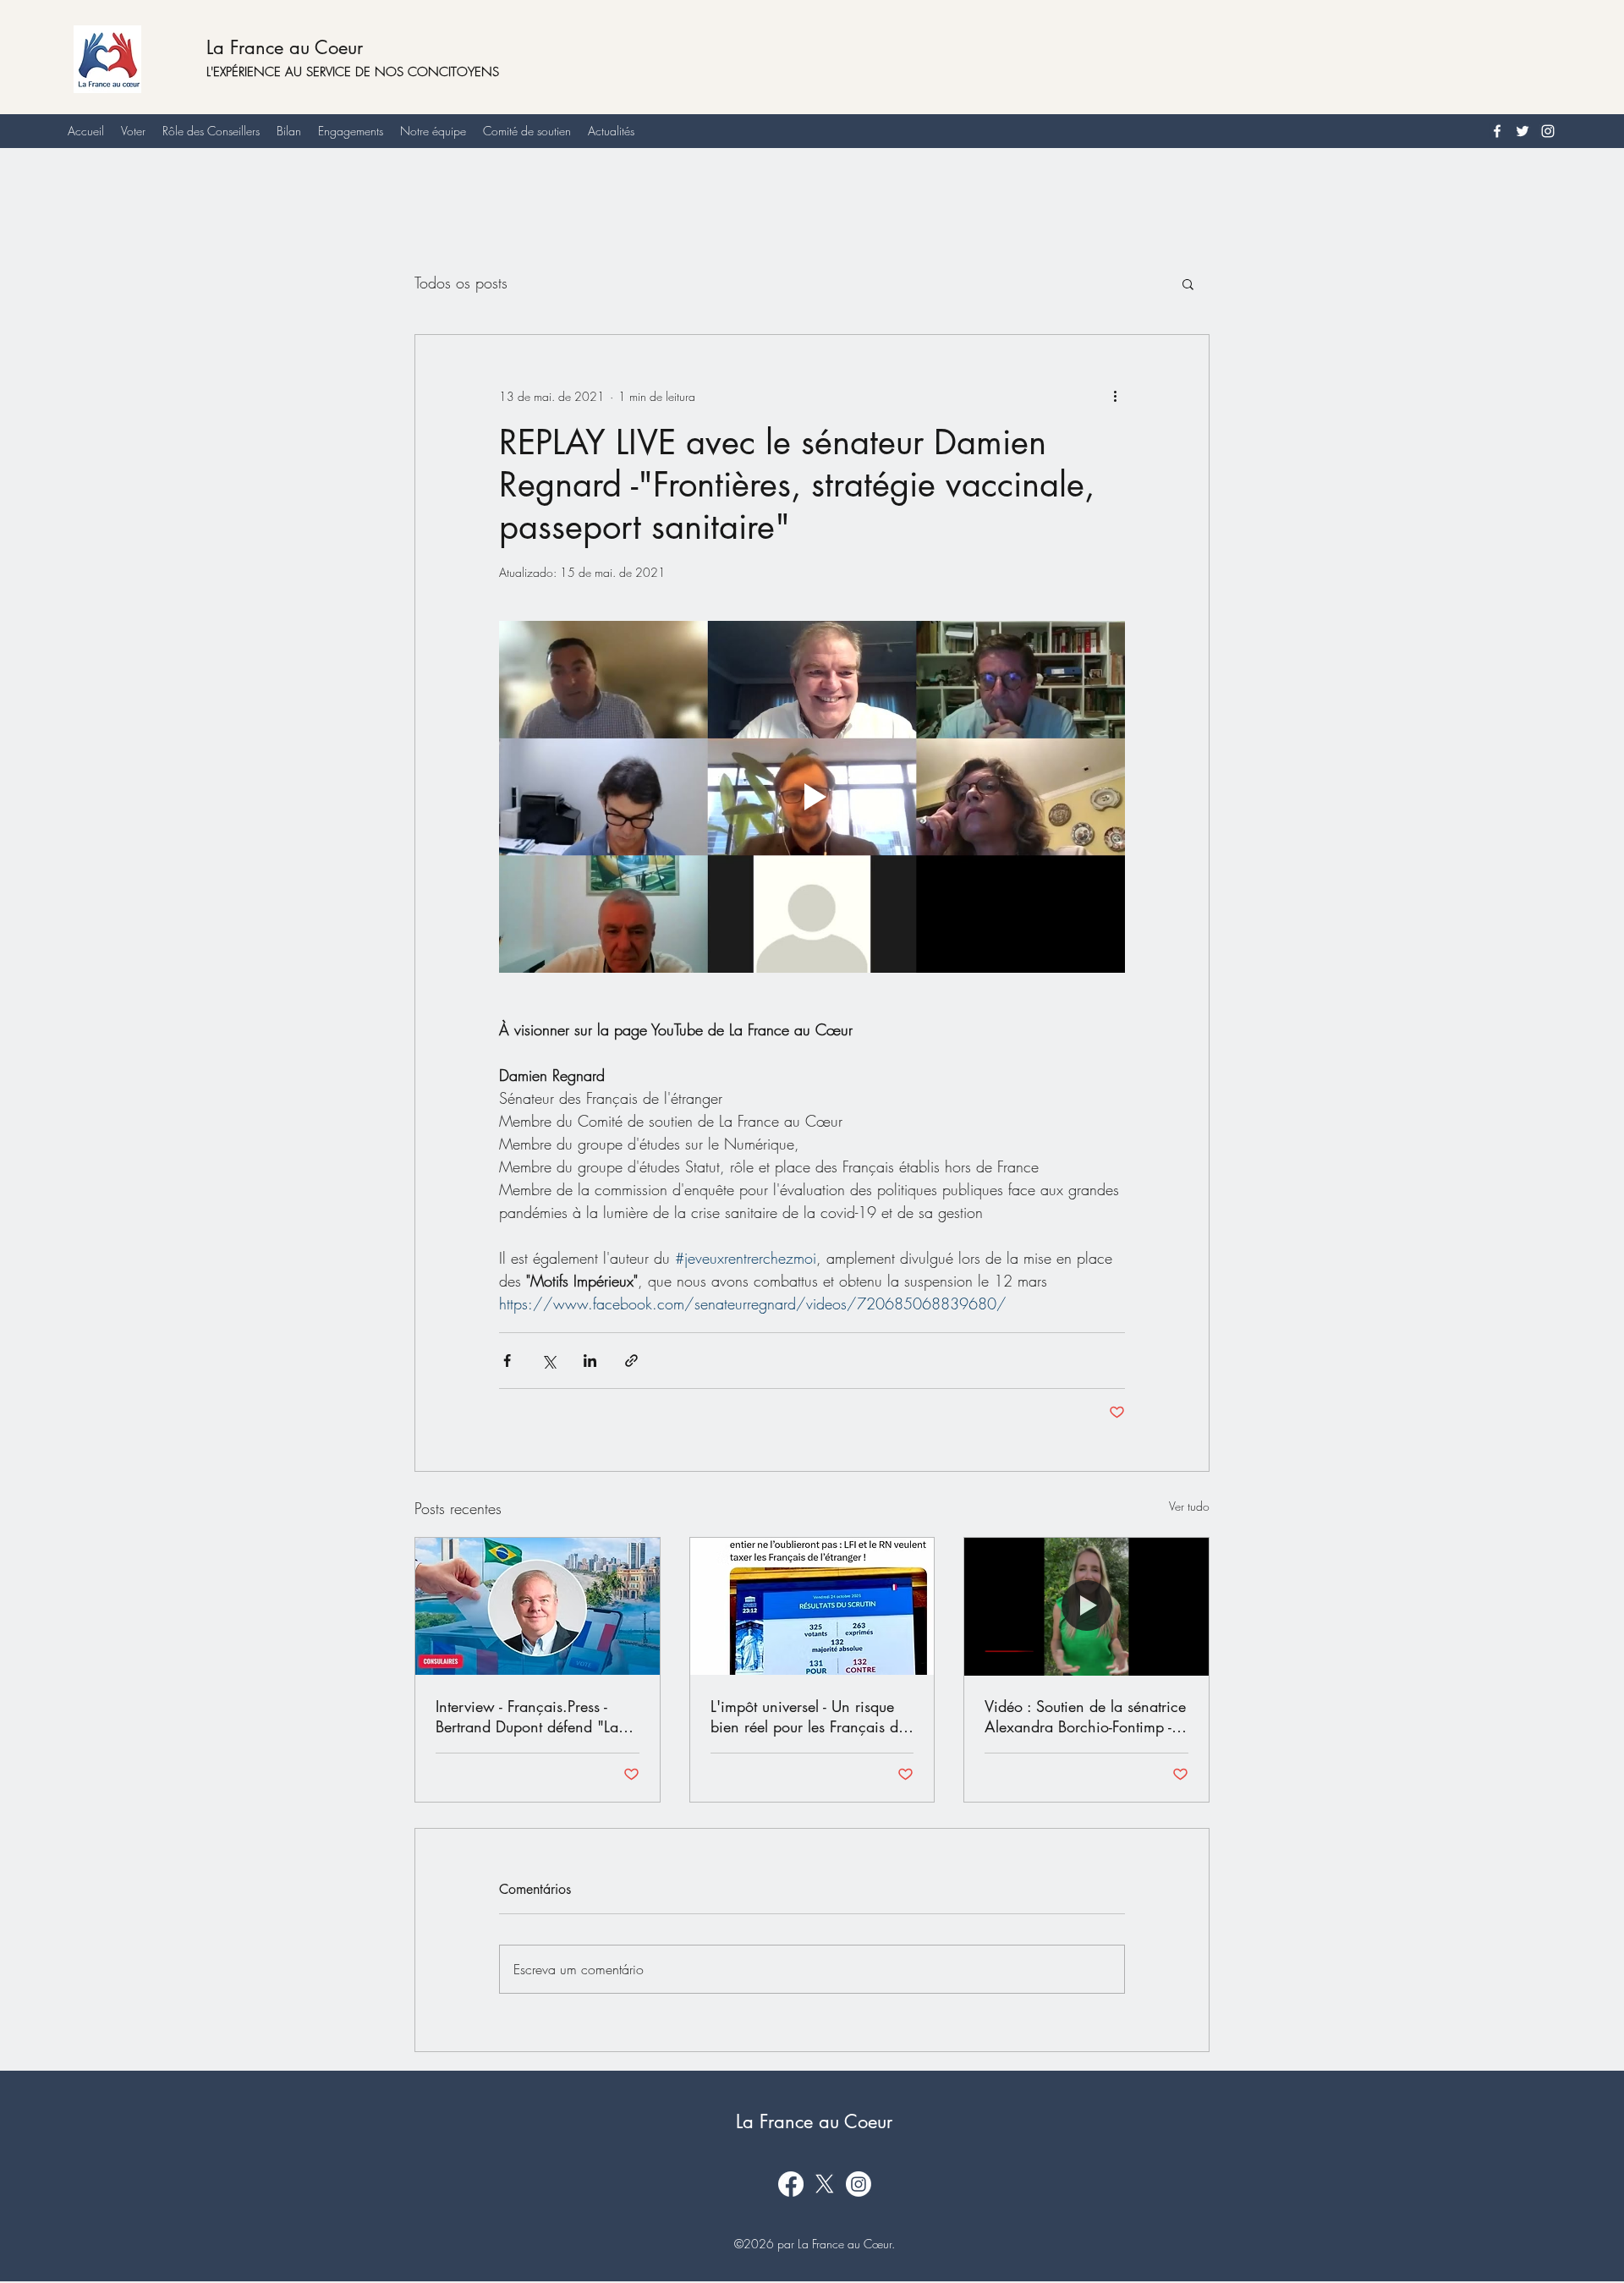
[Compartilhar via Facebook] (507, 1361)
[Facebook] (1497, 131)
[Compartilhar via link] (631, 1361)
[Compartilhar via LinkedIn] (590, 1361)
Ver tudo (1189, 1506)
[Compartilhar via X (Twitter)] (549, 1361)
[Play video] (812, 797)
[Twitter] (1522, 131)
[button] (1188, 283)
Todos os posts (461, 283)
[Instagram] (1548, 131)
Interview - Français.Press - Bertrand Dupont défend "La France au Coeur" (527, 1716)
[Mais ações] (1115, 396)
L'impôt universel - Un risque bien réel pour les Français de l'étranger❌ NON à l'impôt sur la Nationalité (808, 1716)
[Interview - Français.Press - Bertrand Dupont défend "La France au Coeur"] (538, 1606)
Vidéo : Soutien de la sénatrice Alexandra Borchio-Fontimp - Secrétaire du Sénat (1085, 1716)
